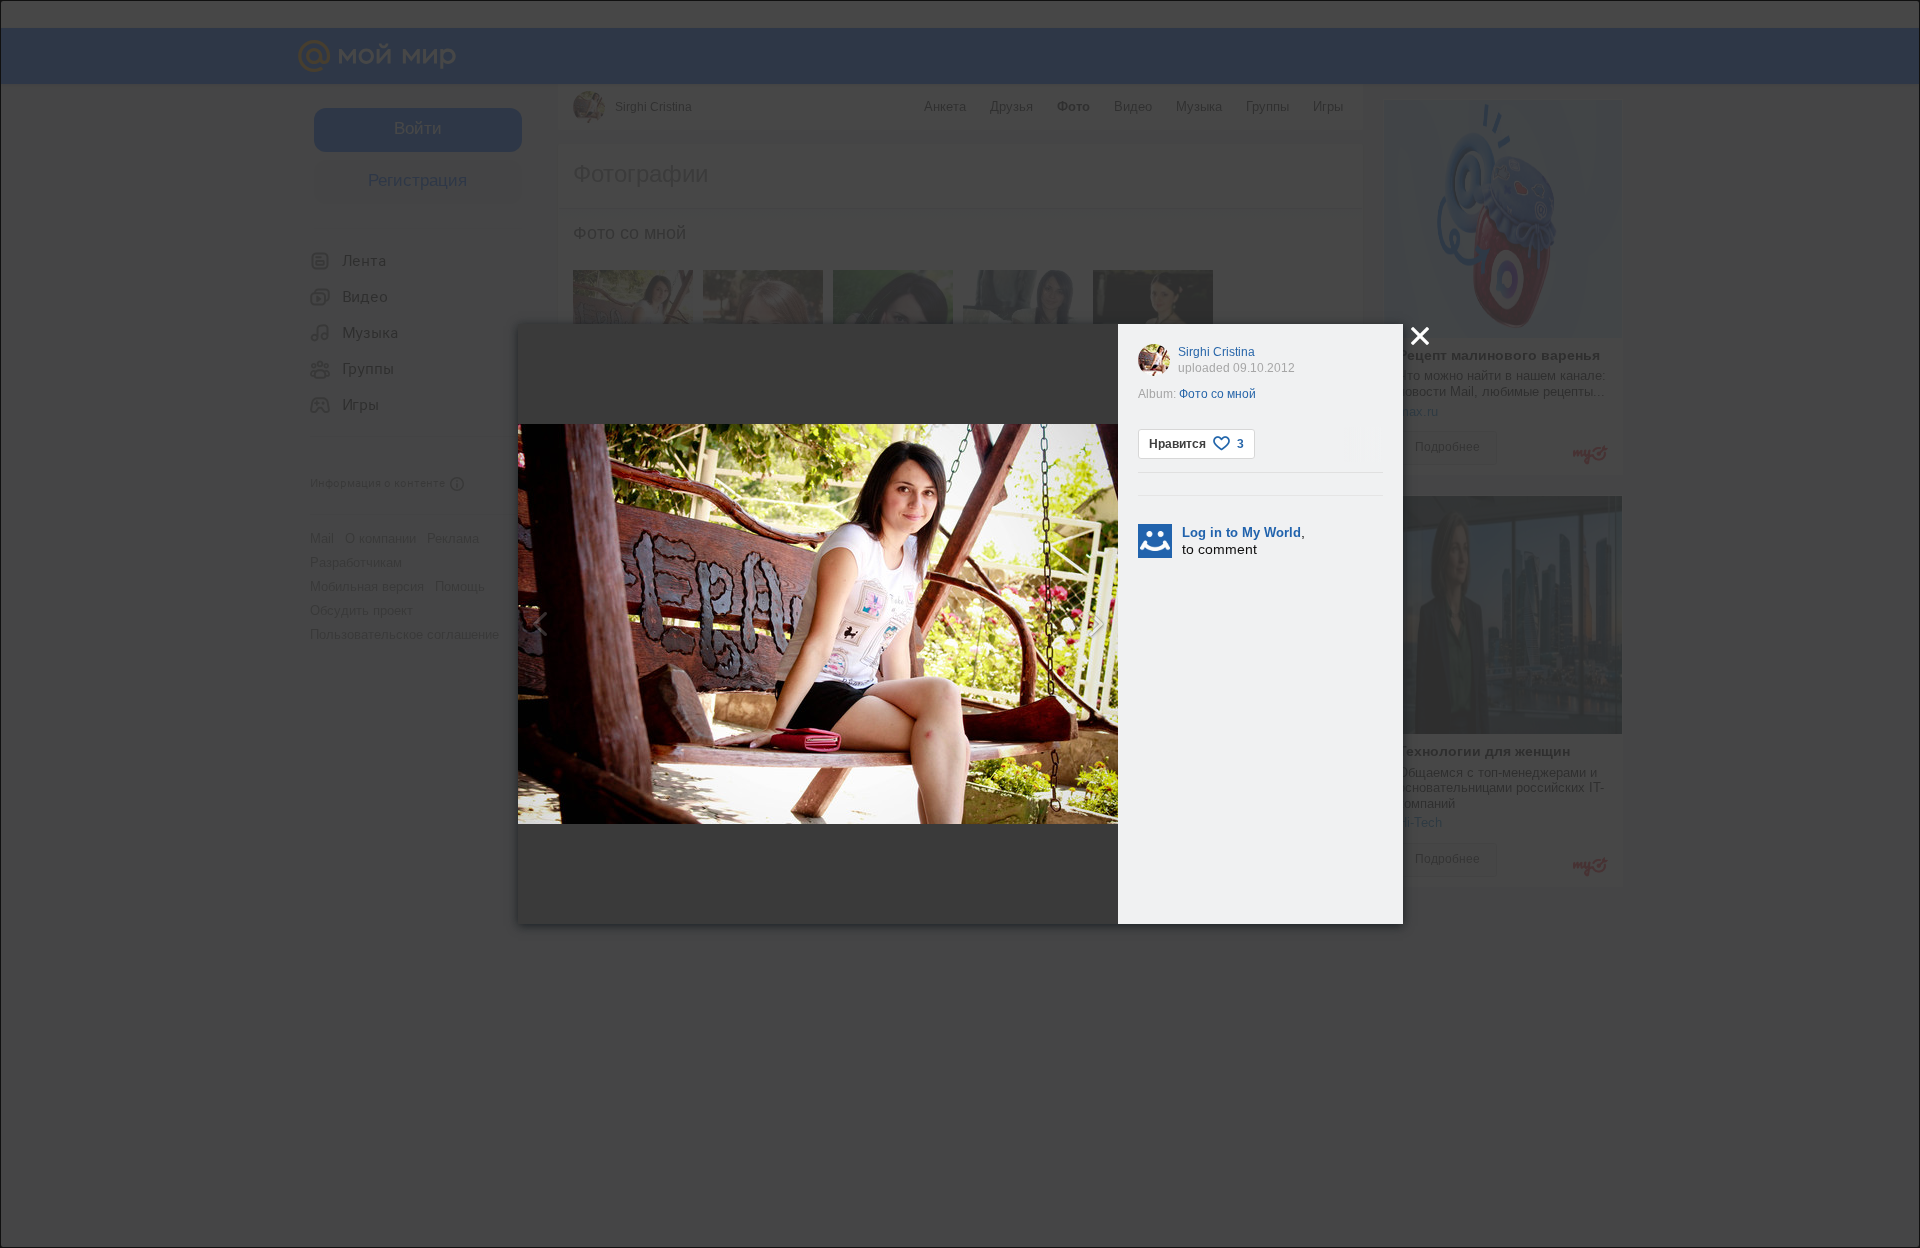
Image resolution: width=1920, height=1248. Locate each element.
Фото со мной (1217, 394)
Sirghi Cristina (1216, 352)
